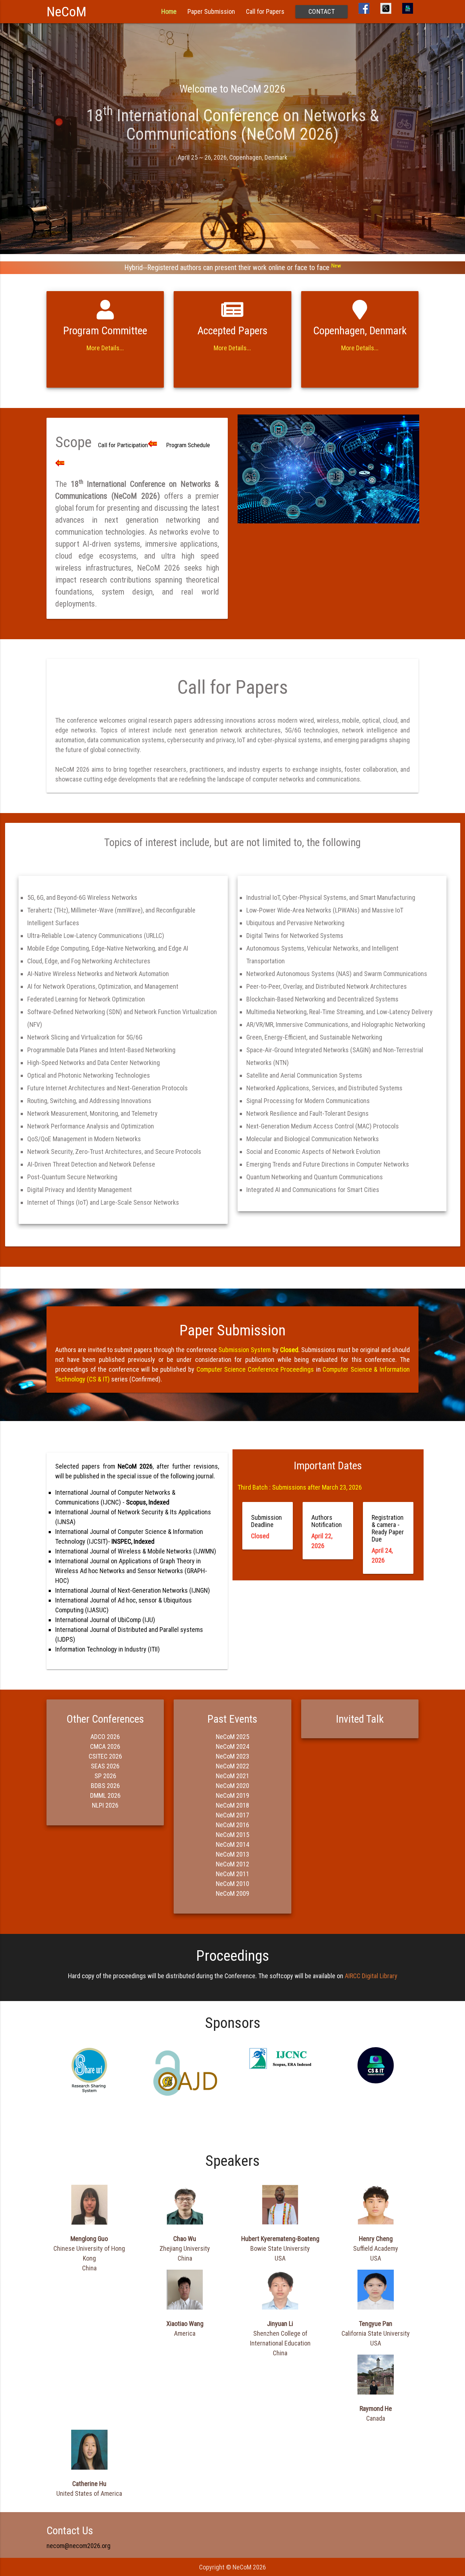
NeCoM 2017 (232, 1815)
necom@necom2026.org (78, 2546)
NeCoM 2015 (232, 1835)
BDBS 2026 (105, 1786)
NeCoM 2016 (232, 1825)
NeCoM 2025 (232, 1737)
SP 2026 (105, 1776)
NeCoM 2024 (232, 1746)
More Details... (105, 348)
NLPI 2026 (105, 1805)
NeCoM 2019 (232, 1795)
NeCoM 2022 (232, 1766)
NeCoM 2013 (232, 1854)
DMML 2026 (105, 1795)
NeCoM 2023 (232, 1756)
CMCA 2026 (105, 1746)
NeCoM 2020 (232, 1786)
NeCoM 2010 (232, 1884)
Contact (322, 11)
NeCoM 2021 (232, 1776)
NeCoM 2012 (232, 1864)
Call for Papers (265, 11)
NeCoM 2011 (232, 1874)
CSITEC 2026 (105, 1756)
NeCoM (66, 12)
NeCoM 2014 (232, 1844)
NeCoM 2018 (232, 1805)
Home (169, 11)
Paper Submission (211, 11)
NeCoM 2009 (232, 1893)
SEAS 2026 (105, 1766)
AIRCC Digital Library (371, 1976)
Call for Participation (123, 445)
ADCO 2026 (105, 1737)
